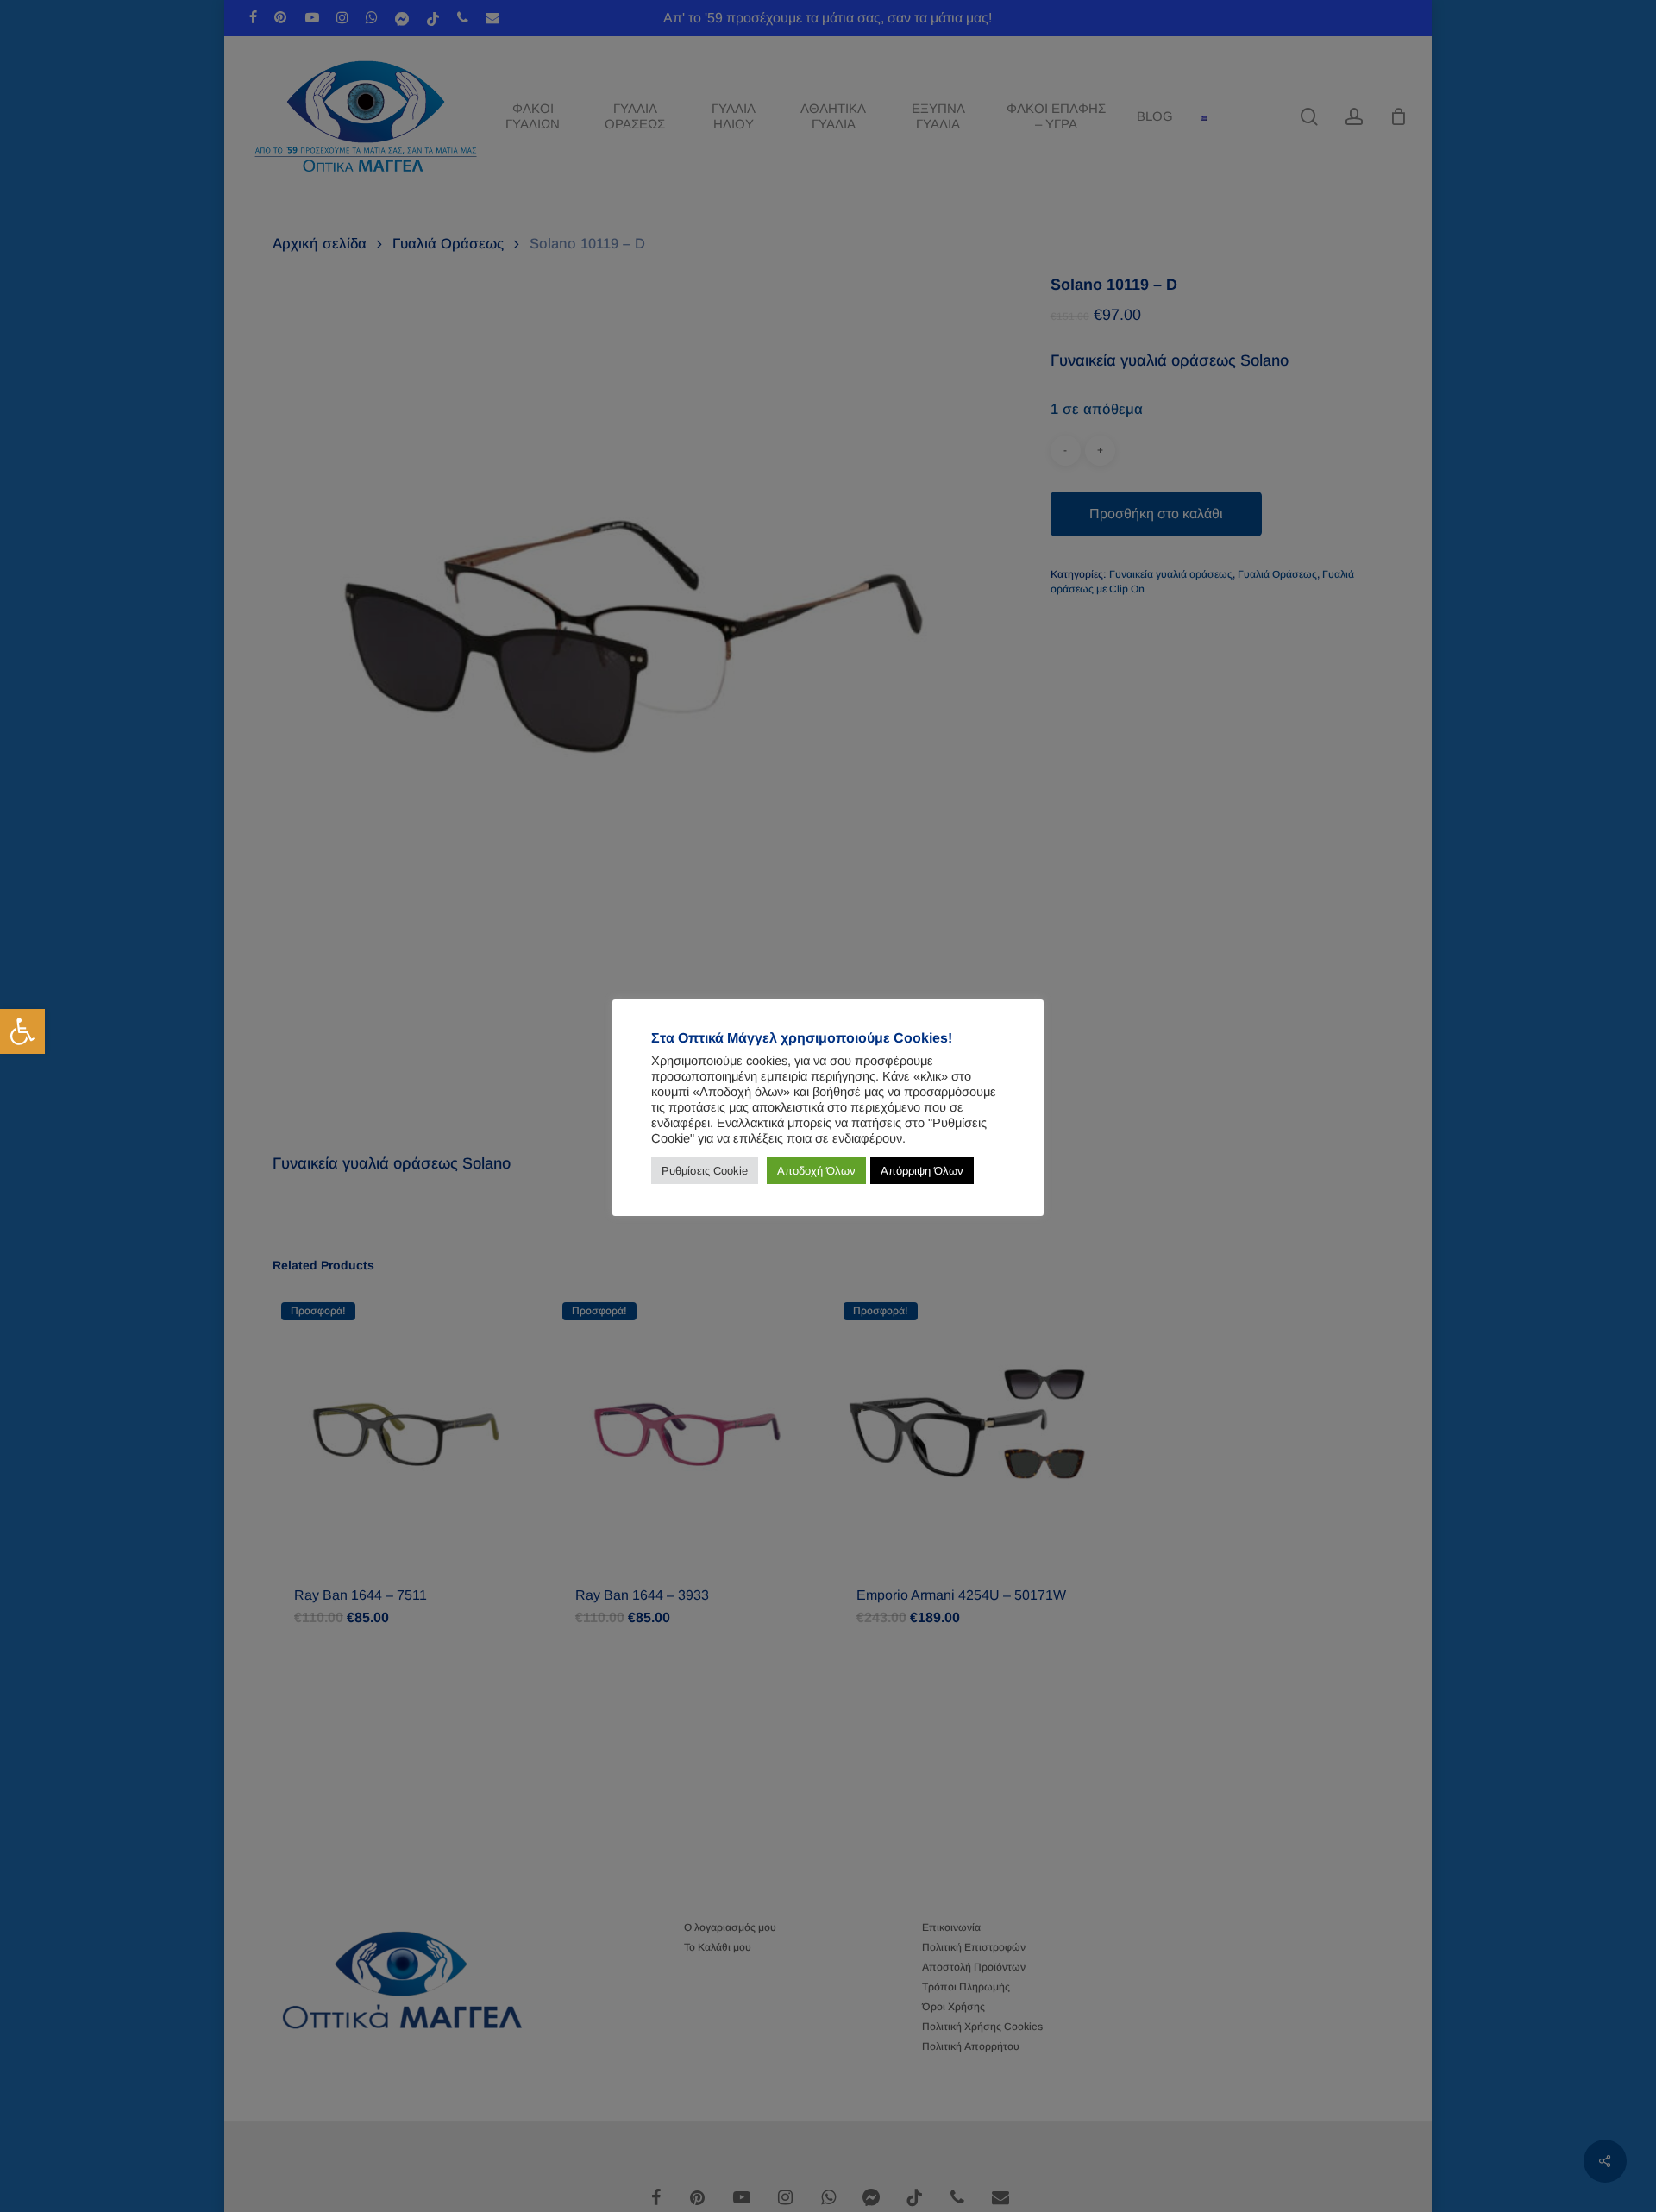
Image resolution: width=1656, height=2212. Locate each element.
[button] (22, 1031)
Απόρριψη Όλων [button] (922, 1171)
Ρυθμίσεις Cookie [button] (705, 1171)
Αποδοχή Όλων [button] (816, 1171)
